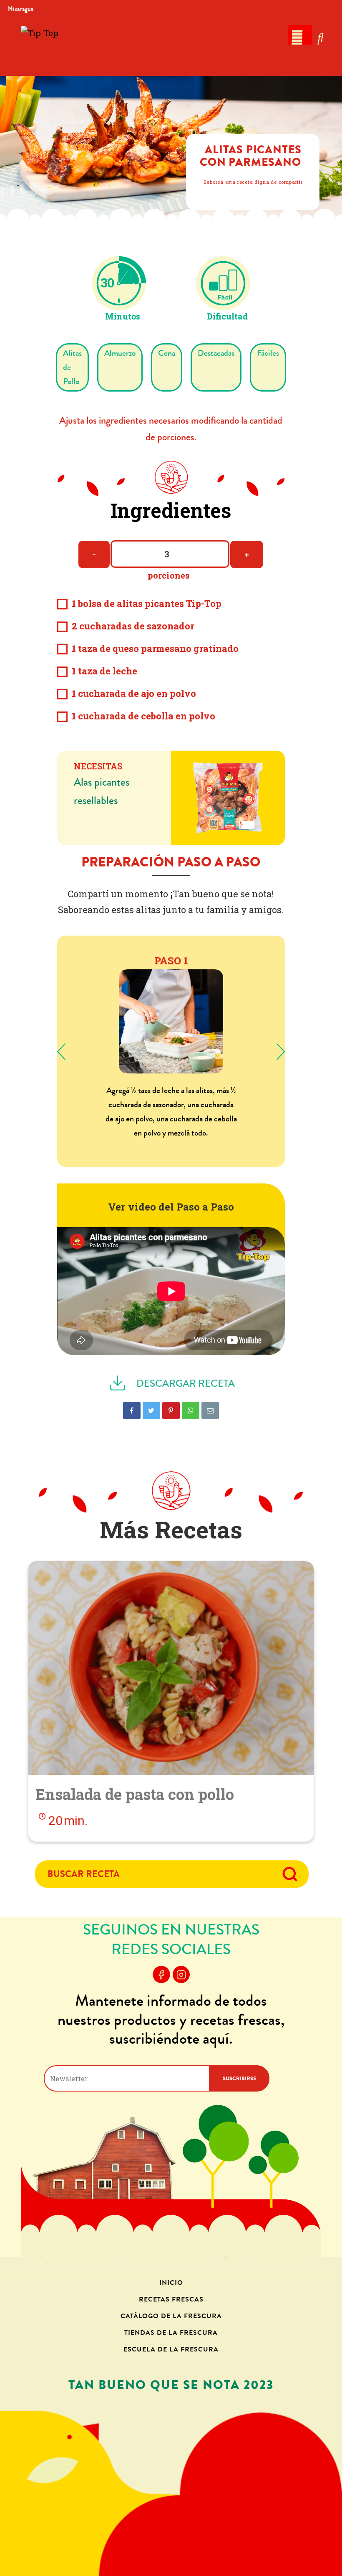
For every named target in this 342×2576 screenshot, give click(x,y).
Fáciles (268, 353)
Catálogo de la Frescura (171, 2316)
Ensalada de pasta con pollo (135, 1794)
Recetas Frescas (171, 2299)
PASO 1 (171, 961)
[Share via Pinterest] (171, 1410)
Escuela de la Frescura (171, 2349)
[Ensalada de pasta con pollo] (171, 1668)
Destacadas (216, 353)
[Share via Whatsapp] (191, 1410)
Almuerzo (120, 353)
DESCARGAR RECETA (185, 1384)
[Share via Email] (210, 1410)
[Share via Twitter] (151, 1410)
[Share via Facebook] (132, 1410)
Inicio (171, 2283)
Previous (61, 1051)
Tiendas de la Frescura (171, 2333)
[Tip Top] (40, 47)
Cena (167, 353)
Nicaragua (21, 9)
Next (281, 1051)
